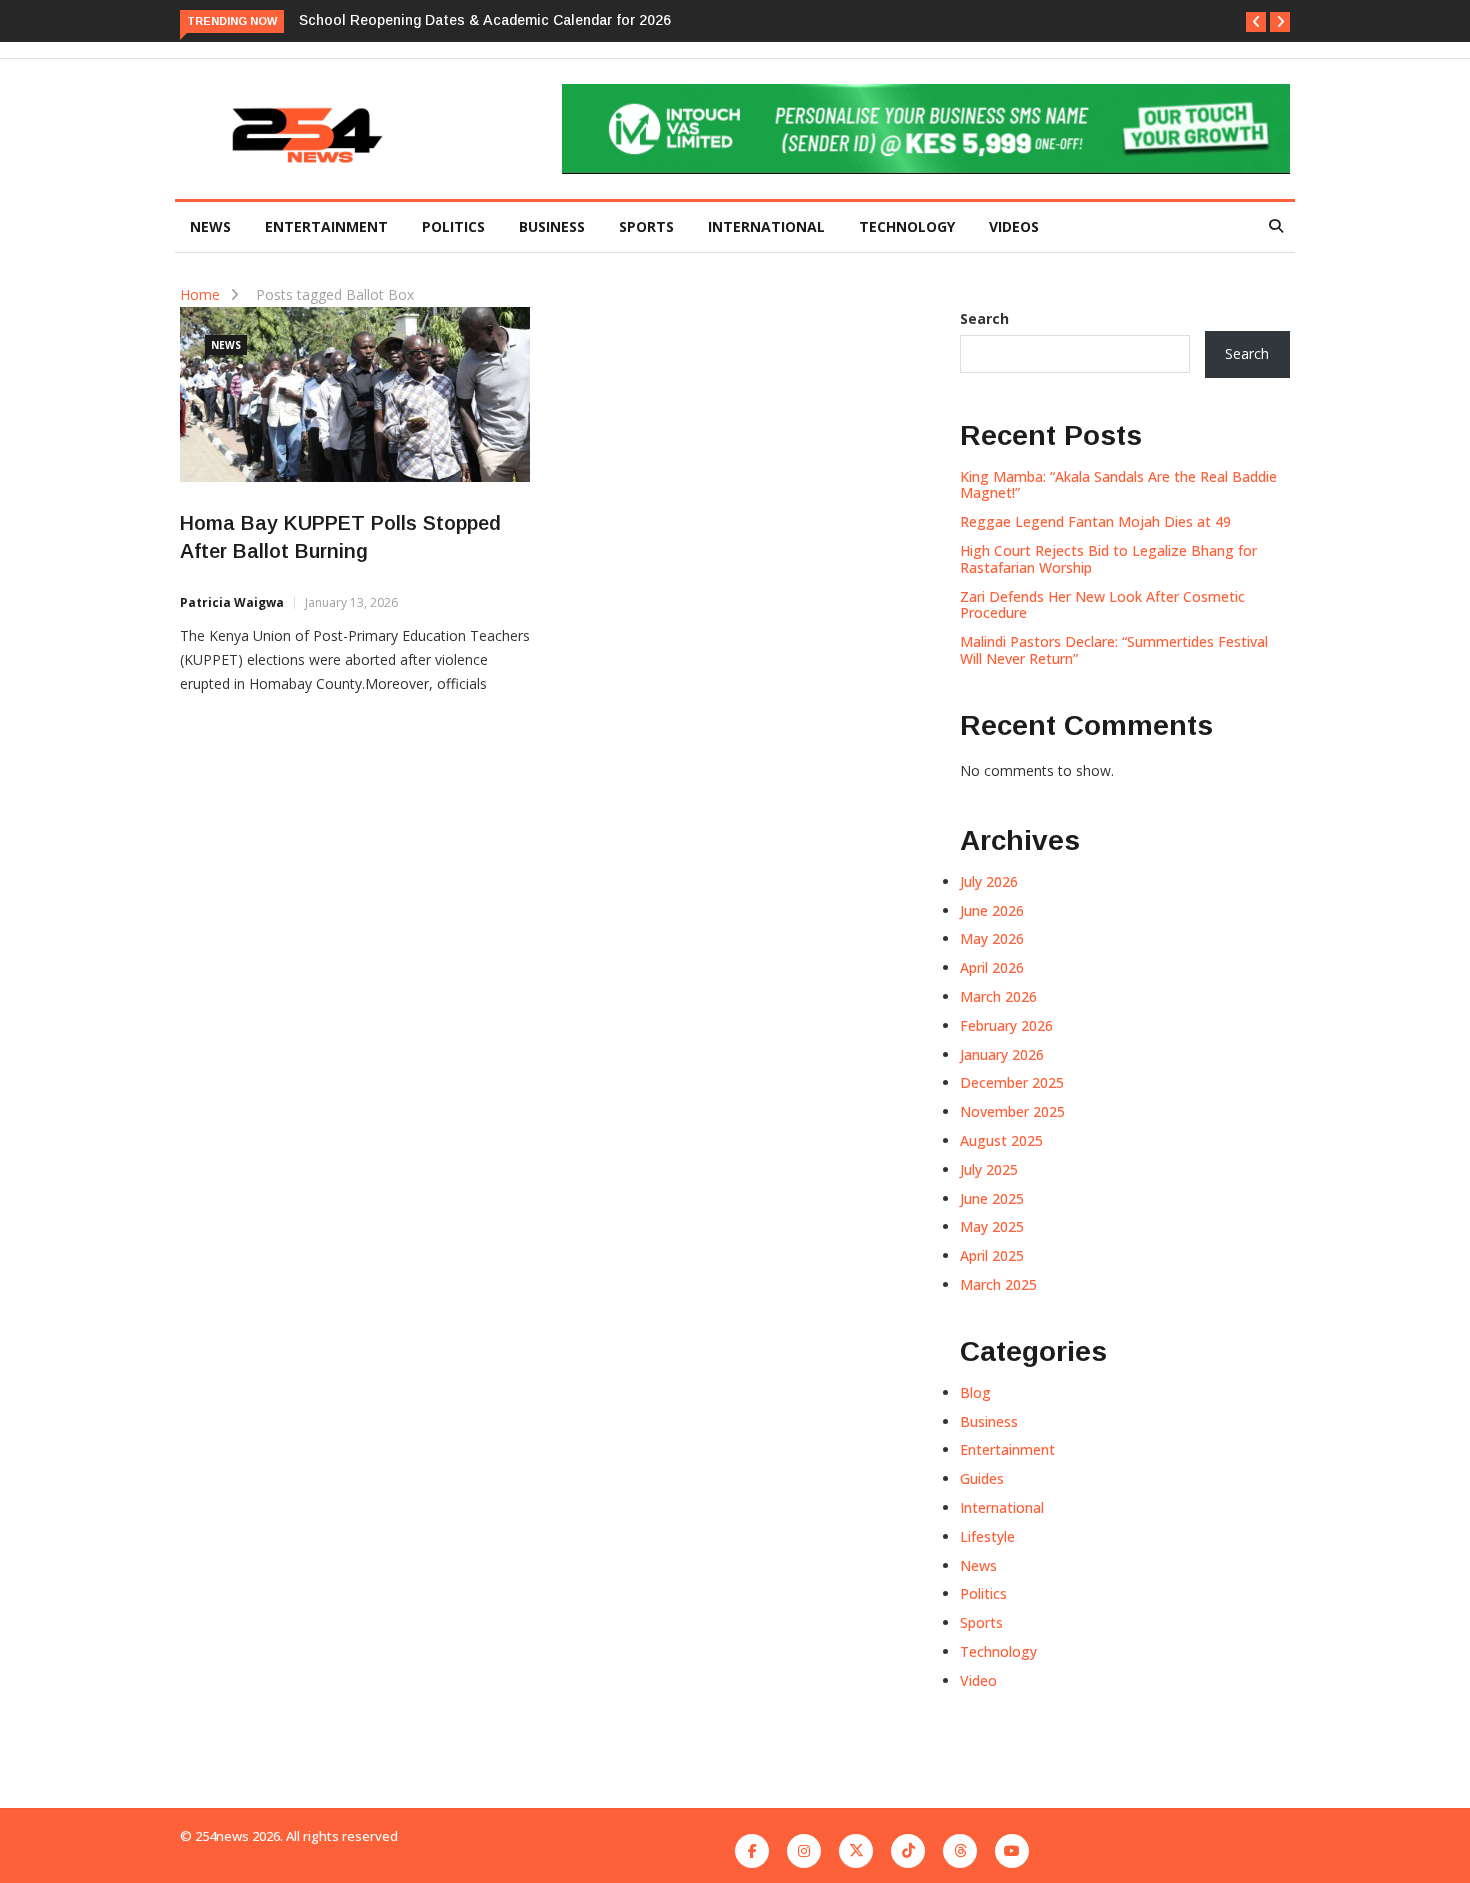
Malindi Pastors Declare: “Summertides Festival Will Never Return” (1114, 650)
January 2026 (1002, 1054)
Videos (1014, 226)
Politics (453, 226)
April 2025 (992, 1255)
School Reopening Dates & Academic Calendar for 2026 (485, 20)
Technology (907, 226)
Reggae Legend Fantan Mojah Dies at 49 (1095, 521)
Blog (975, 1392)
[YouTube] (1012, 1851)
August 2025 (1001, 1140)
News (210, 226)
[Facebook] (752, 1851)
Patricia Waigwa (232, 602)
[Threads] (960, 1851)
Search (984, 318)
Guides (982, 1478)
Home (200, 294)
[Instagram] (804, 1851)
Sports (646, 226)
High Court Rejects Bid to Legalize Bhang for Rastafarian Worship (1108, 559)
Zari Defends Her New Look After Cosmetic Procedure (1102, 605)
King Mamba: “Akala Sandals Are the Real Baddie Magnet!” (1118, 485)
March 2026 (998, 996)
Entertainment (326, 226)
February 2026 (1006, 1025)
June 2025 (992, 1198)
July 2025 (989, 1169)
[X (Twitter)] (856, 1851)
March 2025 (998, 1284)
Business (552, 226)
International (766, 226)
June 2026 (992, 910)
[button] (1256, 22)
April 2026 (992, 967)
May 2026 (992, 938)
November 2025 (1012, 1111)
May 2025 (992, 1226)
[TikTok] (908, 1851)
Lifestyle (987, 1536)
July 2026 (989, 881)
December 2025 (1012, 1082)
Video (978, 1680)
